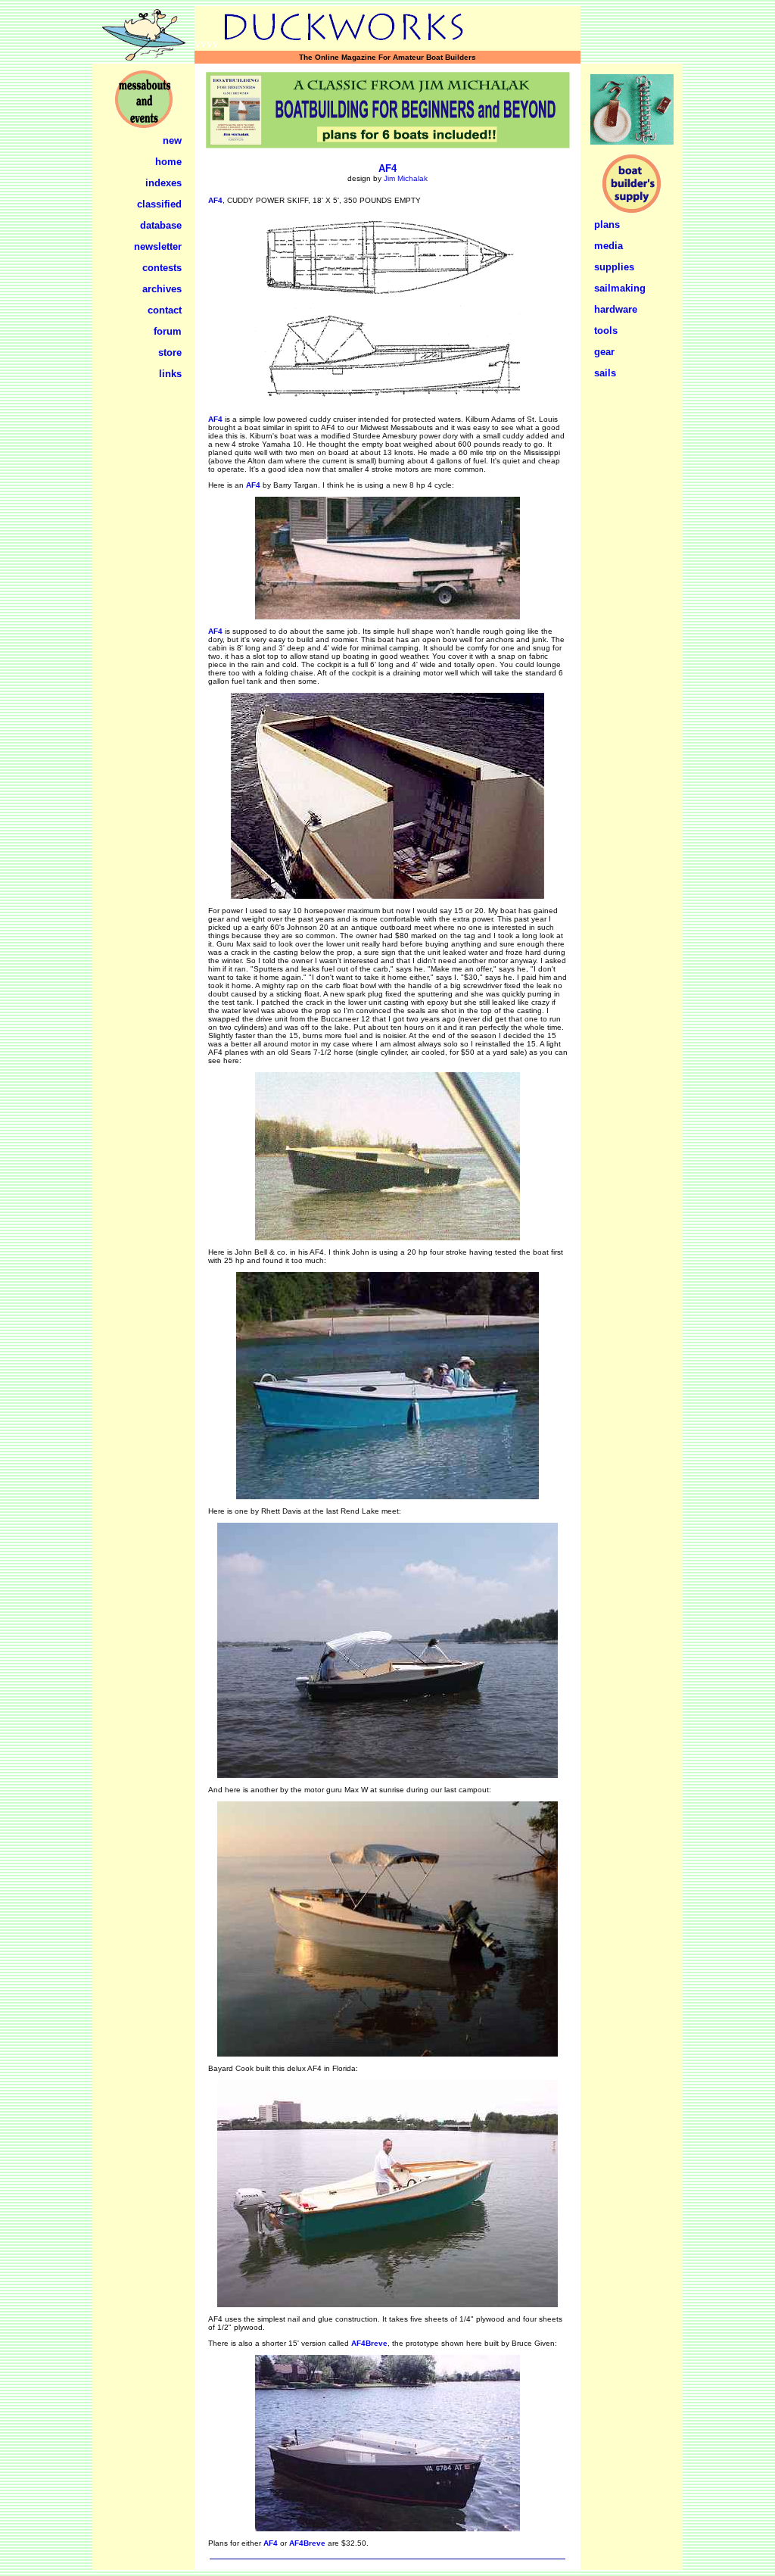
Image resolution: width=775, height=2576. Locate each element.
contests (162, 268)
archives (162, 289)
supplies (614, 267)
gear (604, 352)
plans (607, 225)
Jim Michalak (406, 178)
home (168, 162)
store (170, 352)
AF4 (387, 168)
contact (165, 310)
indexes (163, 183)
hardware (616, 309)
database (161, 225)
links (170, 374)
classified (159, 204)
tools (606, 331)
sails (605, 373)
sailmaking (620, 288)
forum (168, 331)
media (608, 246)
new (172, 140)
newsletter (158, 246)
